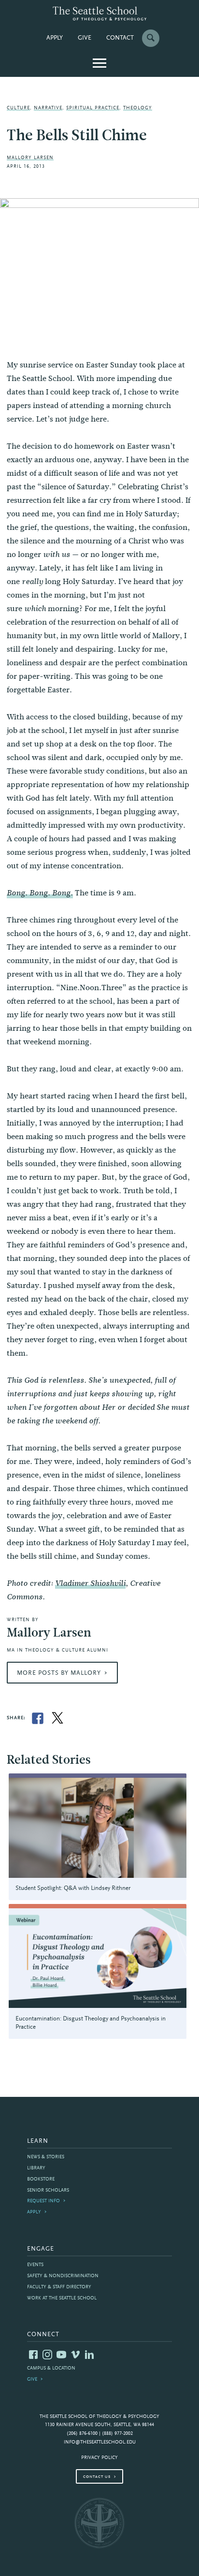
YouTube (61, 2355)
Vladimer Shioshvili (90, 1583)
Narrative (48, 108)
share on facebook (38, 1718)
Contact (120, 38)
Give (85, 38)
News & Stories (46, 2157)
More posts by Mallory (59, 1673)
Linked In (89, 2355)
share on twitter (57, 1718)
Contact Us (97, 2477)
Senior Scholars (48, 2190)
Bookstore (41, 2179)
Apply (55, 38)
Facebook (33, 2355)
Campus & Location (51, 2368)
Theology (138, 108)
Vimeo (75, 2355)
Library (36, 2168)
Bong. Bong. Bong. (40, 893)
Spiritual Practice (93, 108)
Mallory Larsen (30, 158)
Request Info (43, 2201)
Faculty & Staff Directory (59, 2287)
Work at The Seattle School (62, 2298)
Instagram (47, 2355)
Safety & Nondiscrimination (63, 2276)
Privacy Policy (99, 2458)
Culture (18, 108)
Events (35, 2265)
